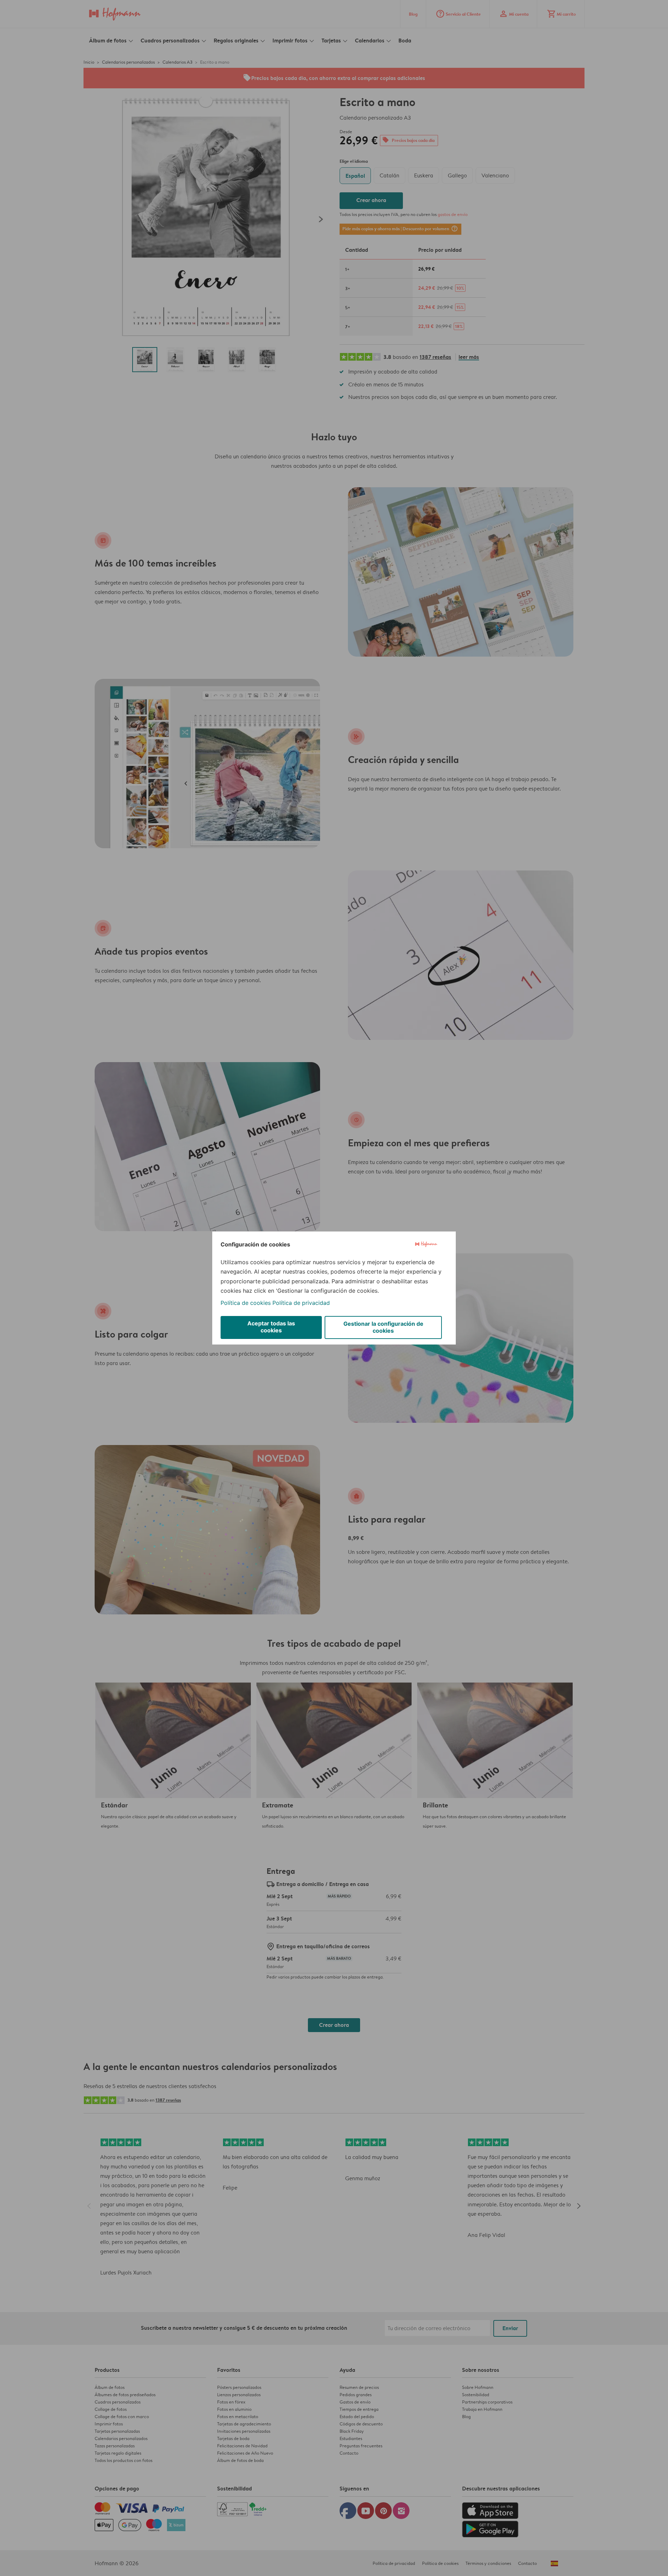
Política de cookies (246, 1303)
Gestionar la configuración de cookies (383, 1327)
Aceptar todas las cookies (271, 1327)
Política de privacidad (301, 1303)
